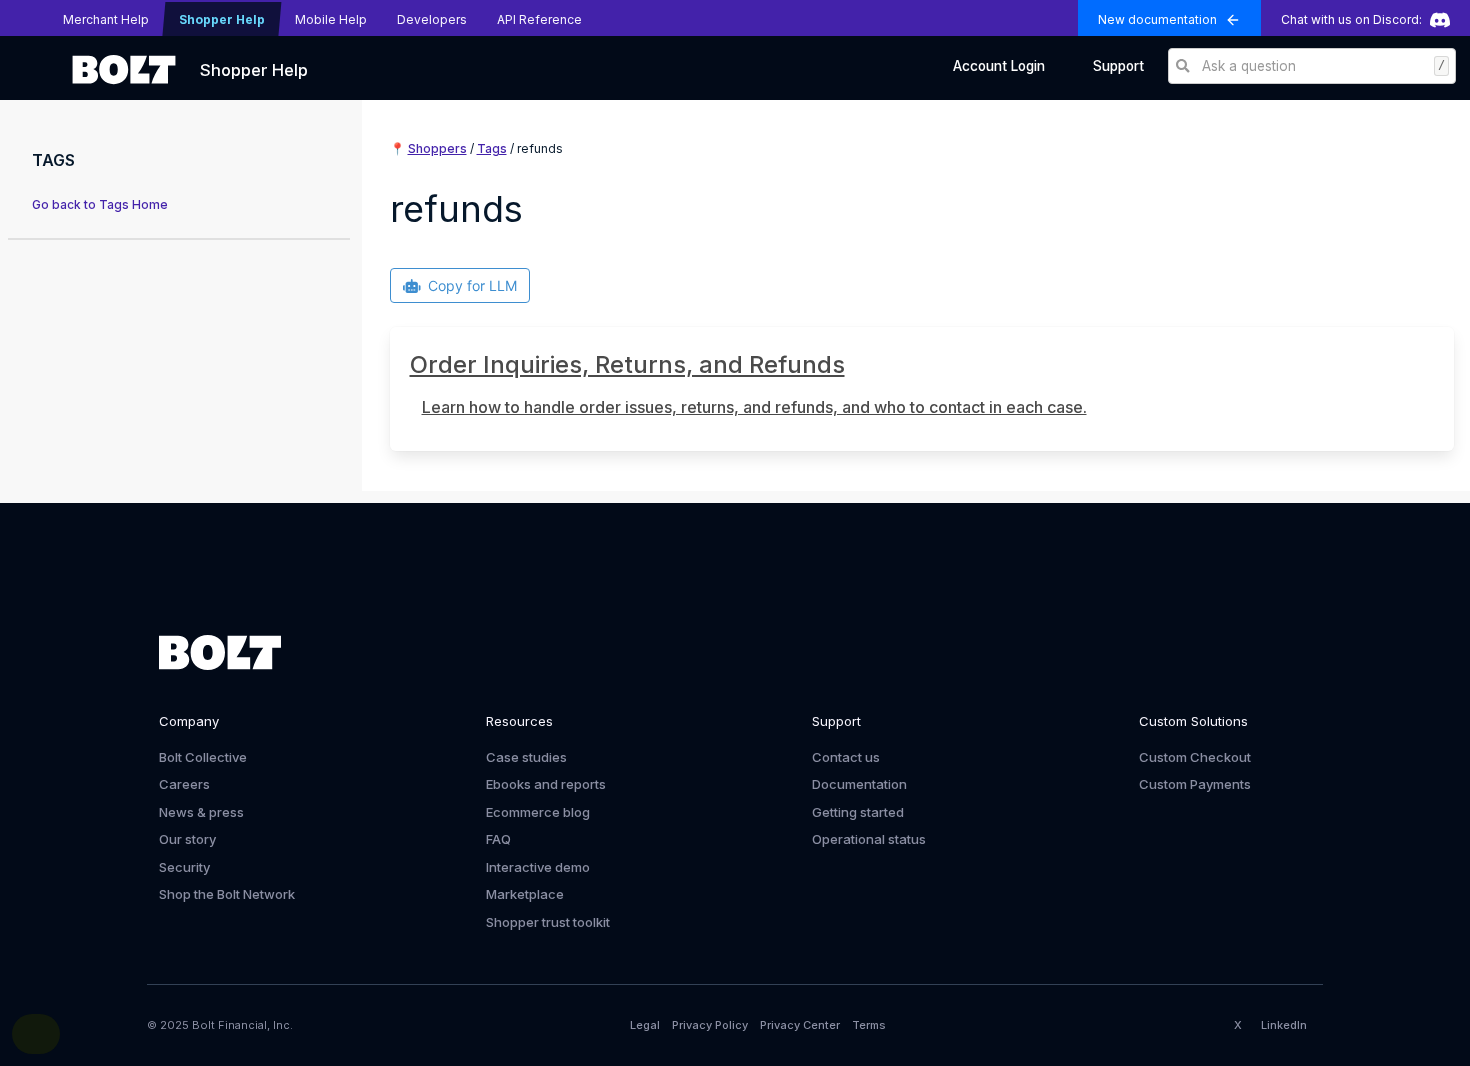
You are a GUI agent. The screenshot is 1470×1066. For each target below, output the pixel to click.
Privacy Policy (710, 1025)
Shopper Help (254, 70)
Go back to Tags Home (100, 204)
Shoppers (437, 148)
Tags (492, 148)
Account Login (999, 66)
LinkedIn (1284, 1025)
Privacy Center (800, 1025)
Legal (645, 1025)
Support (1118, 66)
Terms (869, 1025)
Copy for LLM (472, 285)
